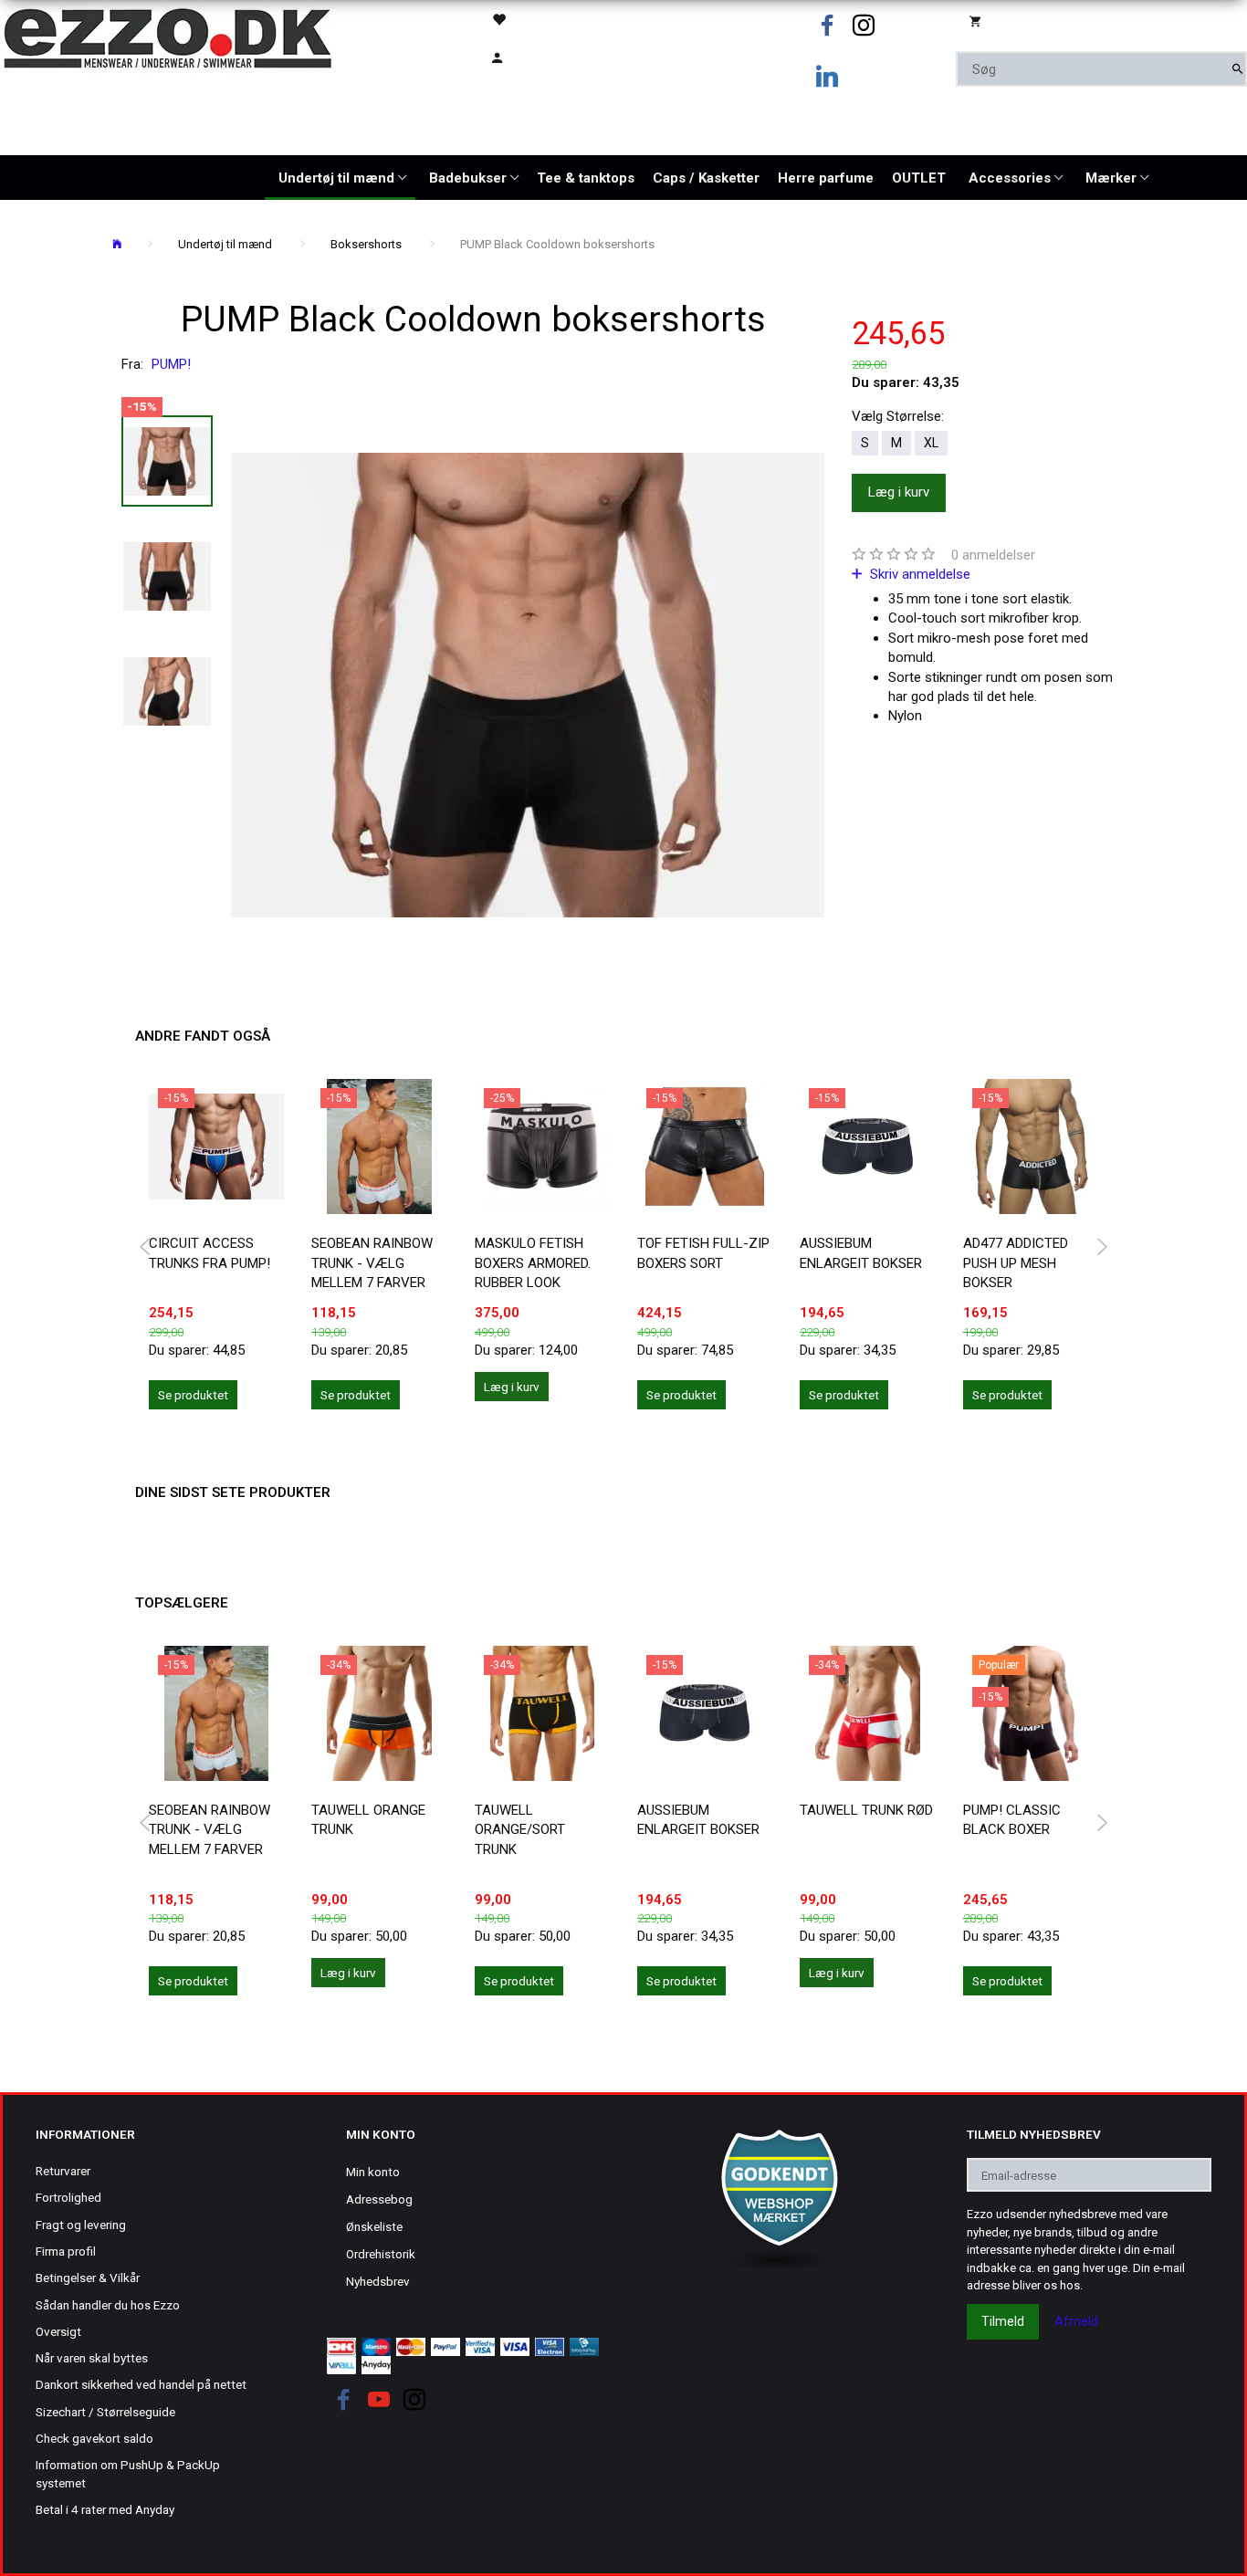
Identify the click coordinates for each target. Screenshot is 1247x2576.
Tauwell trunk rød (866, 1810)
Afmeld (1076, 2321)
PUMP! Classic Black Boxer (1012, 1820)
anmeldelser (993, 555)
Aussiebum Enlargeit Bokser (861, 1253)
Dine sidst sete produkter (233, 1492)
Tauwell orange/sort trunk (520, 1830)
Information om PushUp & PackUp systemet (128, 2473)
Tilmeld (1003, 2321)
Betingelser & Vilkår (88, 2278)
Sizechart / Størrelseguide (105, 2412)
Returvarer (63, 2171)
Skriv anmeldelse (918, 574)
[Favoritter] (545, 19)
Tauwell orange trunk (368, 1820)
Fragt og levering (81, 2225)
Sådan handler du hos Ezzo (108, 2305)
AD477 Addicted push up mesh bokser (1016, 1263)
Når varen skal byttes (92, 2358)
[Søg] (1237, 69)
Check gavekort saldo (94, 2438)
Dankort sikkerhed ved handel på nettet (141, 2384)
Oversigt (58, 2331)
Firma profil (66, 2251)
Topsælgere (182, 1603)
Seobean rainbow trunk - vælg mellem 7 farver (372, 1263)
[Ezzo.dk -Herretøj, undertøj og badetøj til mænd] (168, 37)
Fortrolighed (68, 2197)
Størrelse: (898, 416)
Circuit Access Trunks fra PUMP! (210, 1253)
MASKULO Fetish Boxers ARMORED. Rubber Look (533, 1263)
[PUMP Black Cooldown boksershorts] (528, 685)
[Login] (545, 56)
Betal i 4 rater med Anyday (105, 2509)
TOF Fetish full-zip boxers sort (703, 1253)
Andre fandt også (203, 1036)
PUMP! (171, 364)
